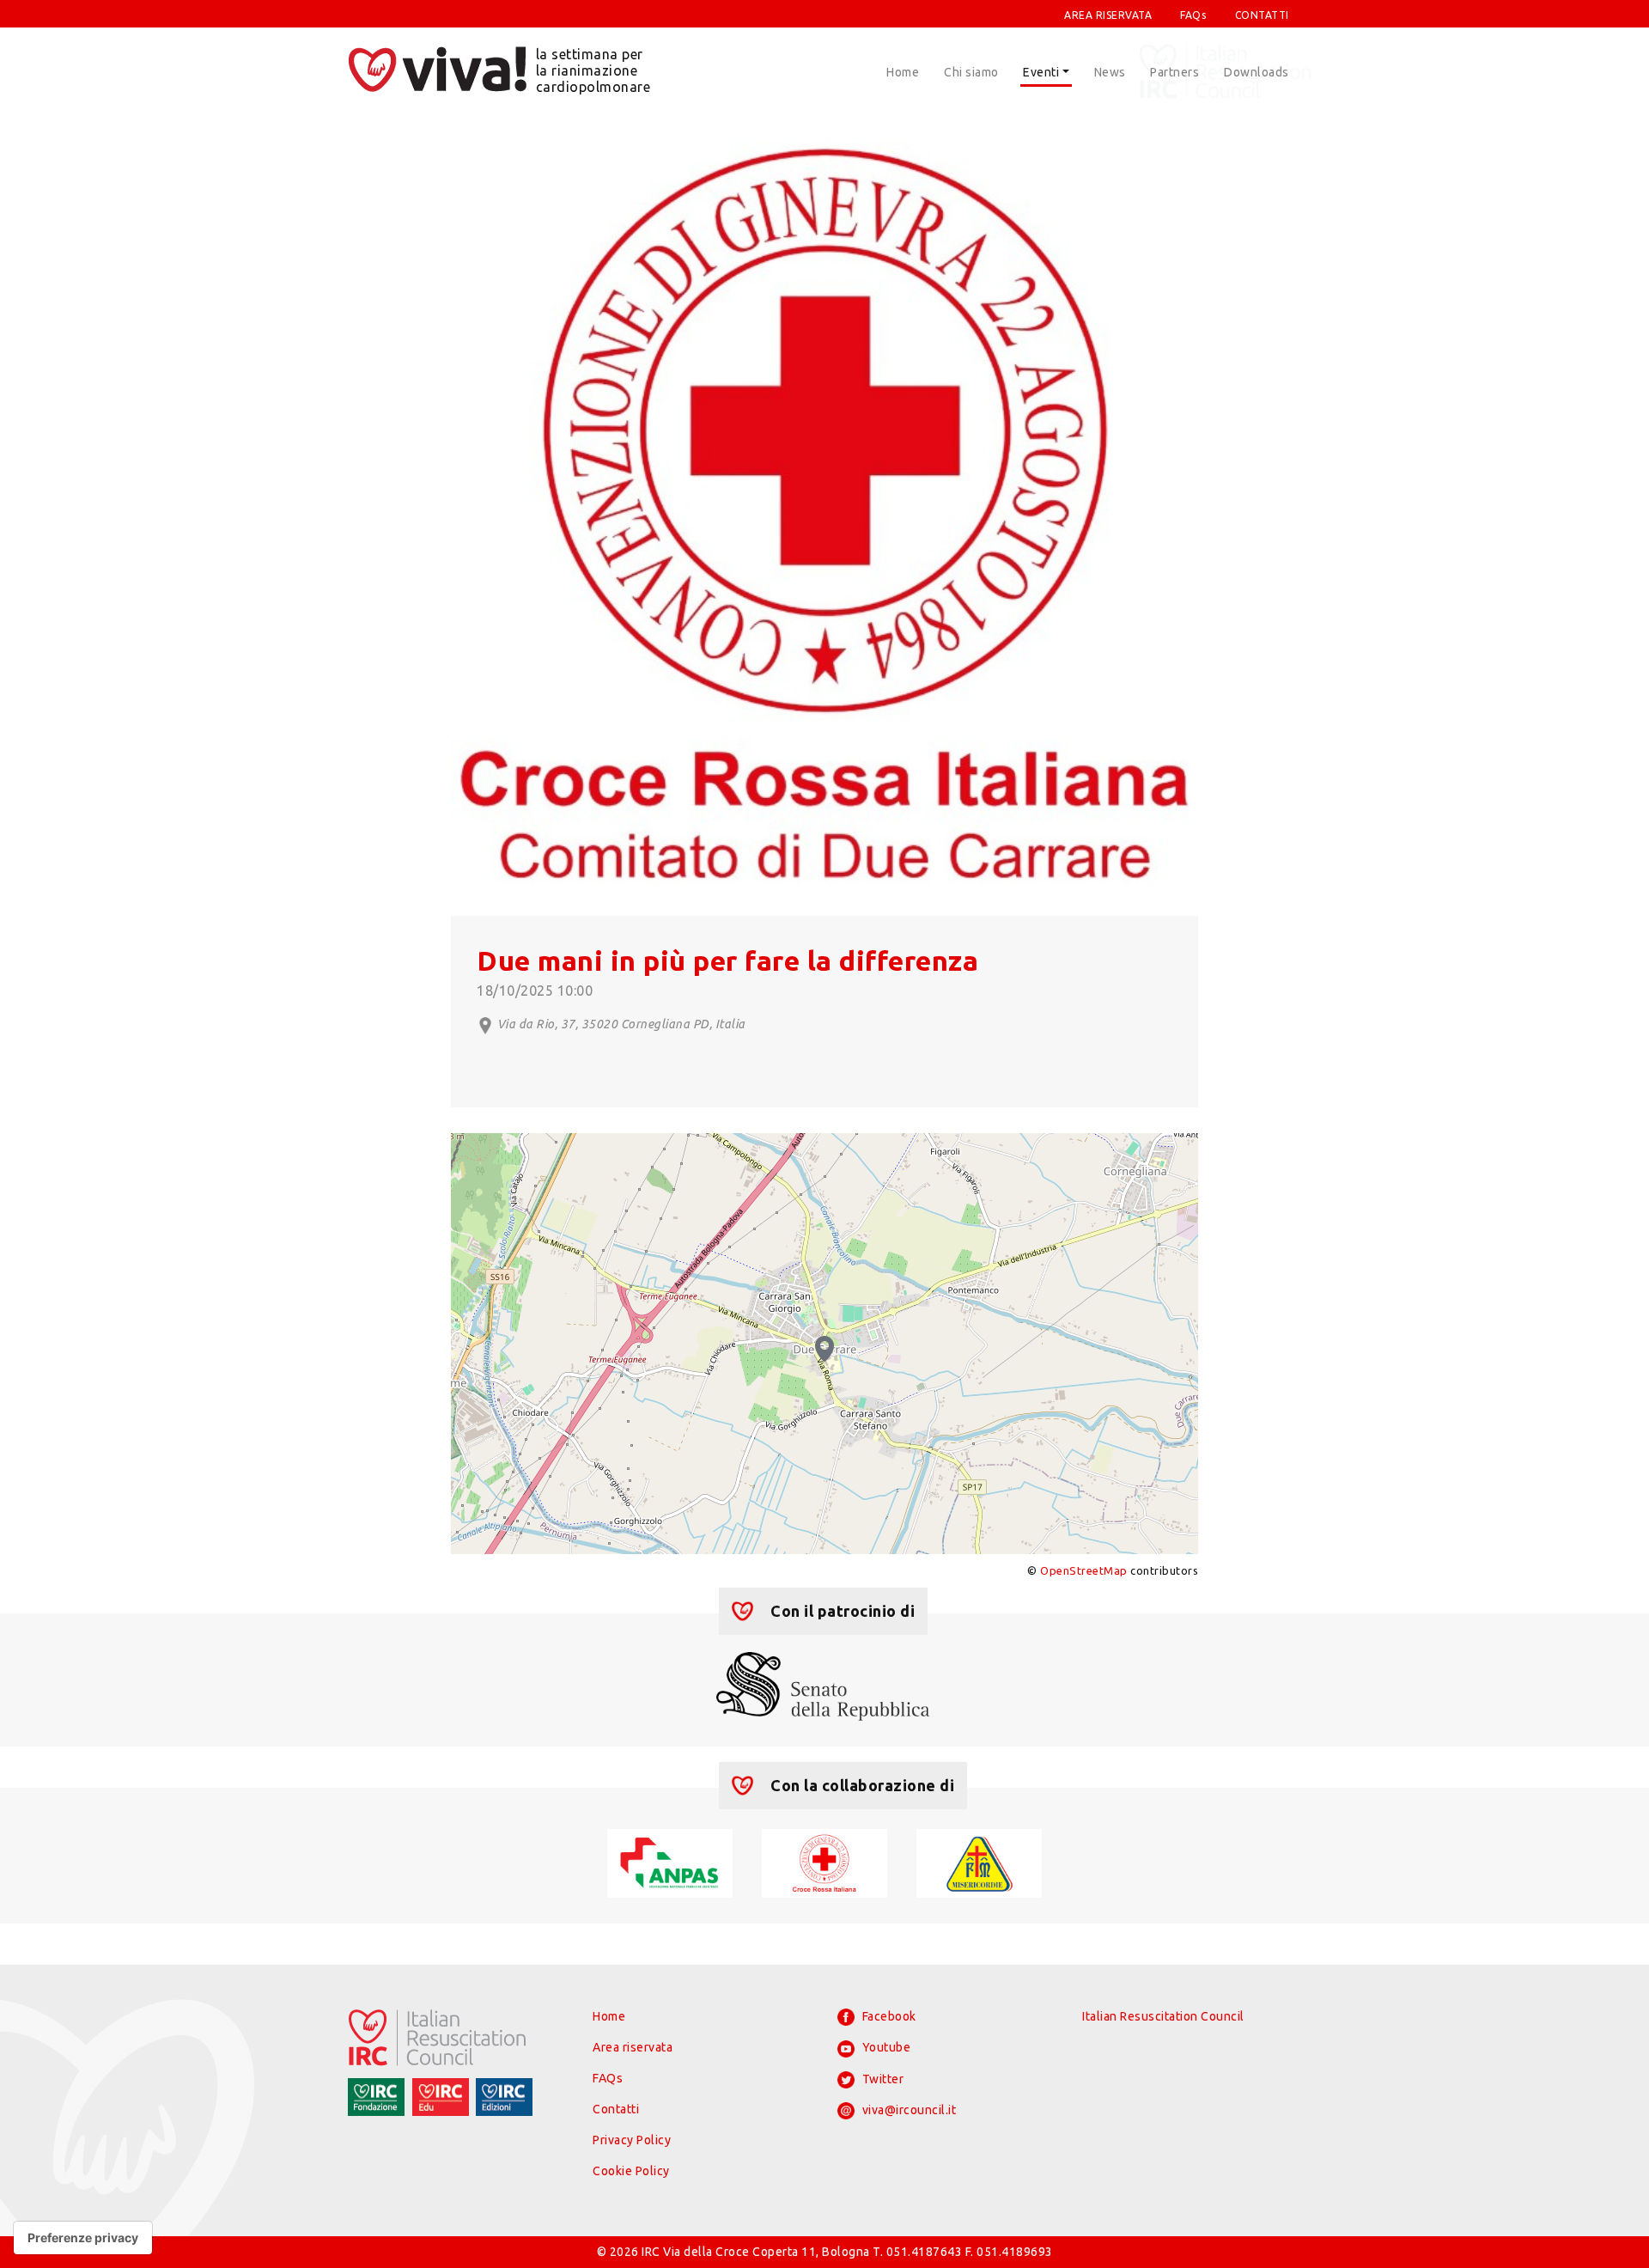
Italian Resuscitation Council (1163, 2016)
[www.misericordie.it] (979, 1862)
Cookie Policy (631, 2171)
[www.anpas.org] (669, 1862)
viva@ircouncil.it (907, 2110)
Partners (1174, 72)
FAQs (1193, 15)
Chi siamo (971, 72)
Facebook (888, 2016)
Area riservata (633, 2047)
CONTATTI (1262, 15)
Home (903, 72)
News (1110, 72)
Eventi (1041, 72)
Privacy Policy (632, 2140)
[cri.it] (824, 1862)
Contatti (616, 2109)
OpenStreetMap (1084, 1570)
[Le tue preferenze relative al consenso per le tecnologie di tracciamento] (83, 2238)
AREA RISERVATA (1108, 15)
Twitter (881, 2079)
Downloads (1257, 72)
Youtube (885, 2047)
